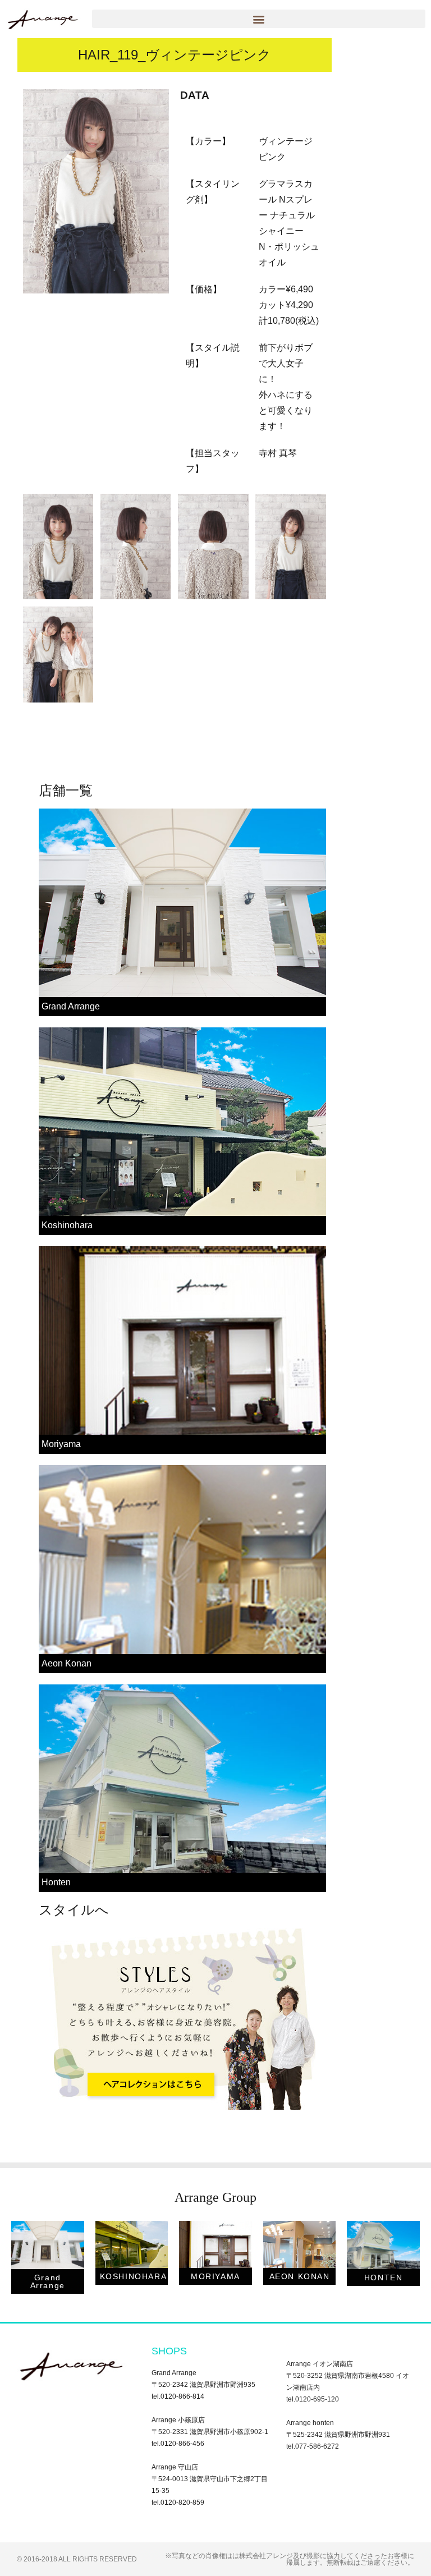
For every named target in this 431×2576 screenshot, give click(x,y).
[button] (259, 19)
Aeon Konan (67, 1663)
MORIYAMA (215, 2276)
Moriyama (61, 1444)
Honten (56, 1882)
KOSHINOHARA (134, 2276)
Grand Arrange (71, 1006)
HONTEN (384, 2277)
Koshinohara (67, 1225)
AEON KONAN (300, 2276)
